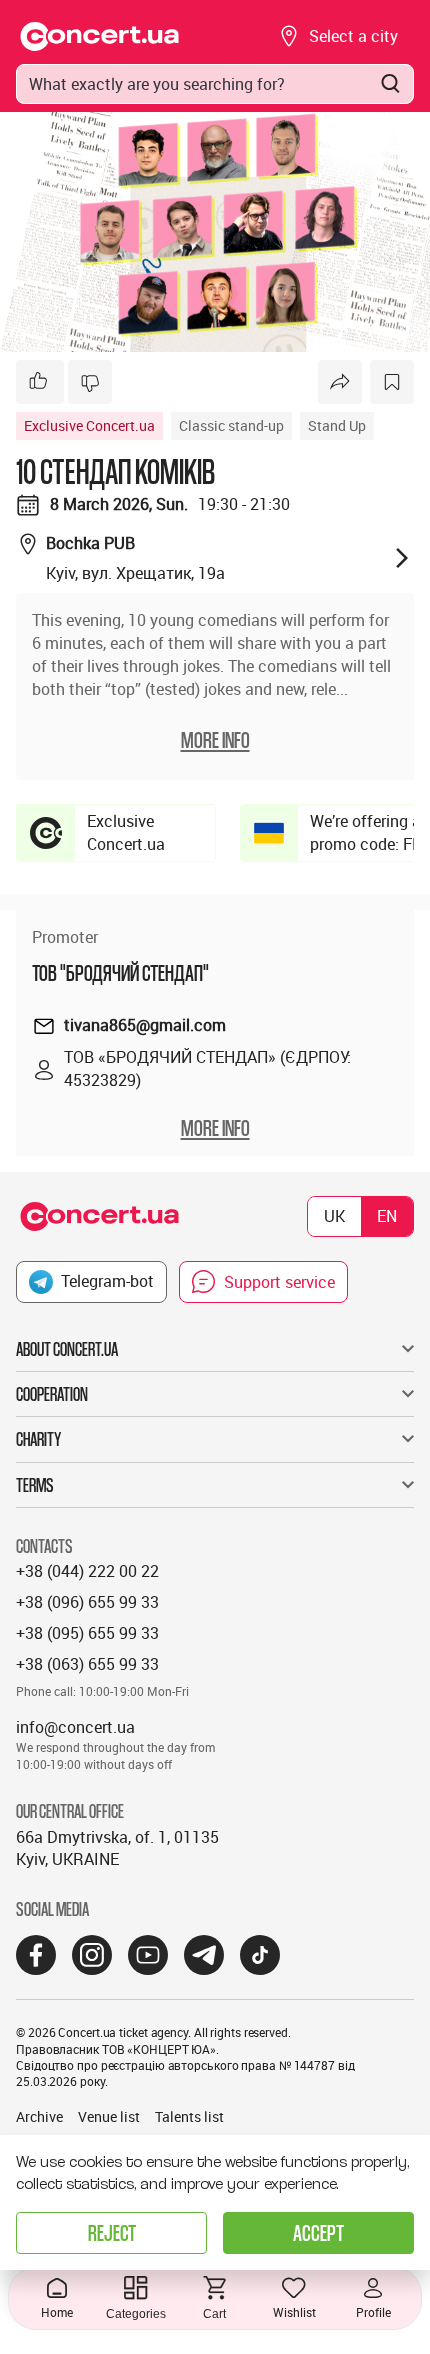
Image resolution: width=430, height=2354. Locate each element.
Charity (38, 1439)
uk (334, 1216)
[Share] (340, 382)
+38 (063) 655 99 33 (87, 1664)
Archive (39, 2116)
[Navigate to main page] (100, 36)
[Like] (40, 382)
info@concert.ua (75, 1727)
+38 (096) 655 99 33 (87, 1602)
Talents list (189, 2116)
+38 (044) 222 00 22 (87, 1571)
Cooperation (52, 1394)
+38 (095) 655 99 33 (87, 1633)
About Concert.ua (67, 1349)
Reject (112, 2232)
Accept (318, 2232)
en (387, 1216)
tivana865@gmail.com (145, 1025)
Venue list (109, 2116)
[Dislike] (90, 382)
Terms (35, 1485)
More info (215, 1128)
